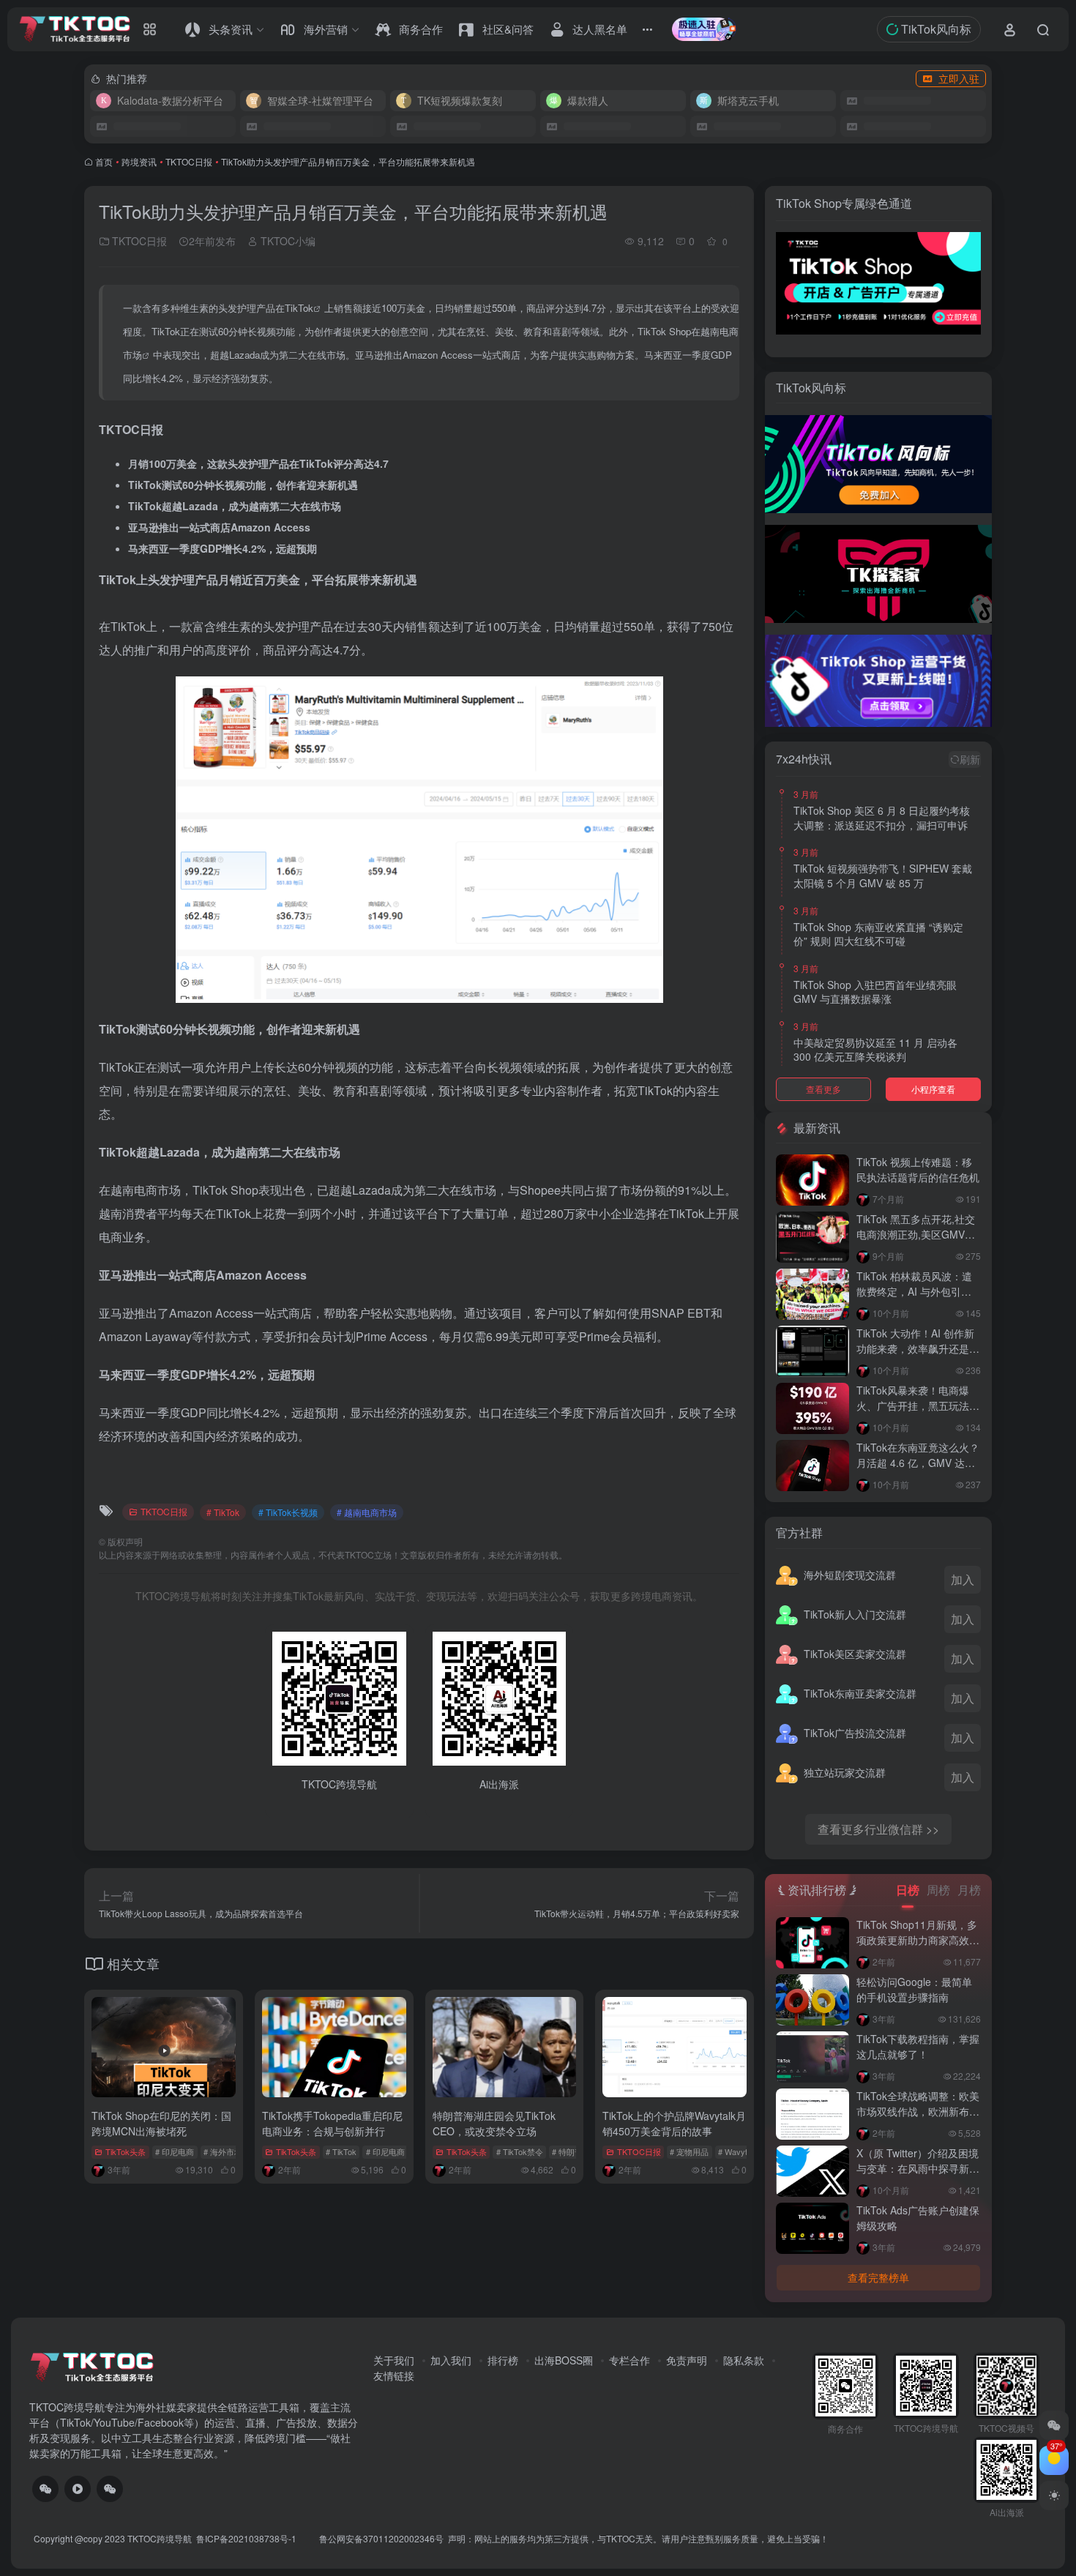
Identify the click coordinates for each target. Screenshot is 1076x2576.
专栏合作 (629, 2360)
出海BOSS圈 (564, 2360)
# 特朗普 (567, 2151)
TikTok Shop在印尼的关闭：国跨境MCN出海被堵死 (161, 2123)
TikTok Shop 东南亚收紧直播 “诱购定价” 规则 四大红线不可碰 (878, 934)
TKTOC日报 (189, 161)
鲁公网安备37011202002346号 (381, 2538)
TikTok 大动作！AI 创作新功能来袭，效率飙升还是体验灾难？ (918, 1348)
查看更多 (823, 1089)
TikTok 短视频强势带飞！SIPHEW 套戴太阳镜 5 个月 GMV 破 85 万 (883, 876)
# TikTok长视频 (288, 1512)
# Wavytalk (738, 2151)
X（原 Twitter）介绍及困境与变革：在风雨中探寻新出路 (918, 2168)
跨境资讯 (139, 161)
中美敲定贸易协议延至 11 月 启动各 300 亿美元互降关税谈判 (875, 1050)
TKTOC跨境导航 (160, 2538)
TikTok (299, 308)
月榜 (969, 1890)
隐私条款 (744, 2360)
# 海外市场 (223, 2151)
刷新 (970, 759)
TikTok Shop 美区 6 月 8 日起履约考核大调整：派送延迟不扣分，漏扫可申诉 (882, 818)
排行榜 (503, 2360)
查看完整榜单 (878, 2277)
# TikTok (223, 1512)
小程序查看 (933, 1089)
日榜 (908, 1890)
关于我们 (394, 2360)
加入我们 (451, 2360)
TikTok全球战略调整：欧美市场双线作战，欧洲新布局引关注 (918, 2111)
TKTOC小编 (287, 241)
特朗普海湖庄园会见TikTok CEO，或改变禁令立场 (494, 2123)
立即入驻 (959, 78)
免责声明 (687, 2360)
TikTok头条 (126, 2151)
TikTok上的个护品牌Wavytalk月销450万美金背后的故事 (674, 2123)
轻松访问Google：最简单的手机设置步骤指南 (914, 1989)
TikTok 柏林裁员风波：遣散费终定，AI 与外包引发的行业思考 (914, 1291)
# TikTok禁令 (520, 2151)
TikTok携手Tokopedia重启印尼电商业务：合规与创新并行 (332, 2123)
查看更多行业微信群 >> (878, 1829)
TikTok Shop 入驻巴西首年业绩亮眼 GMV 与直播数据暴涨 (875, 992)
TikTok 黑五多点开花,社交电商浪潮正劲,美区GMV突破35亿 (916, 1234)
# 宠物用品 (689, 2151)
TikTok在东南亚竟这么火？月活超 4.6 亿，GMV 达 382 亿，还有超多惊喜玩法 (918, 1463)
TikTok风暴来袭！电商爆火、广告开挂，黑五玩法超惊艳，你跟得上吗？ (918, 1405)
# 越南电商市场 (367, 1512)
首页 (104, 161)
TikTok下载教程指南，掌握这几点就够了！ (918, 2046)
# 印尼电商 (175, 2151)
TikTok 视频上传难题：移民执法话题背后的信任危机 (918, 1169)
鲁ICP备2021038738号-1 (247, 2538)
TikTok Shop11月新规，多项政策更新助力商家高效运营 (918, 1940)
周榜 (938, 1890)
